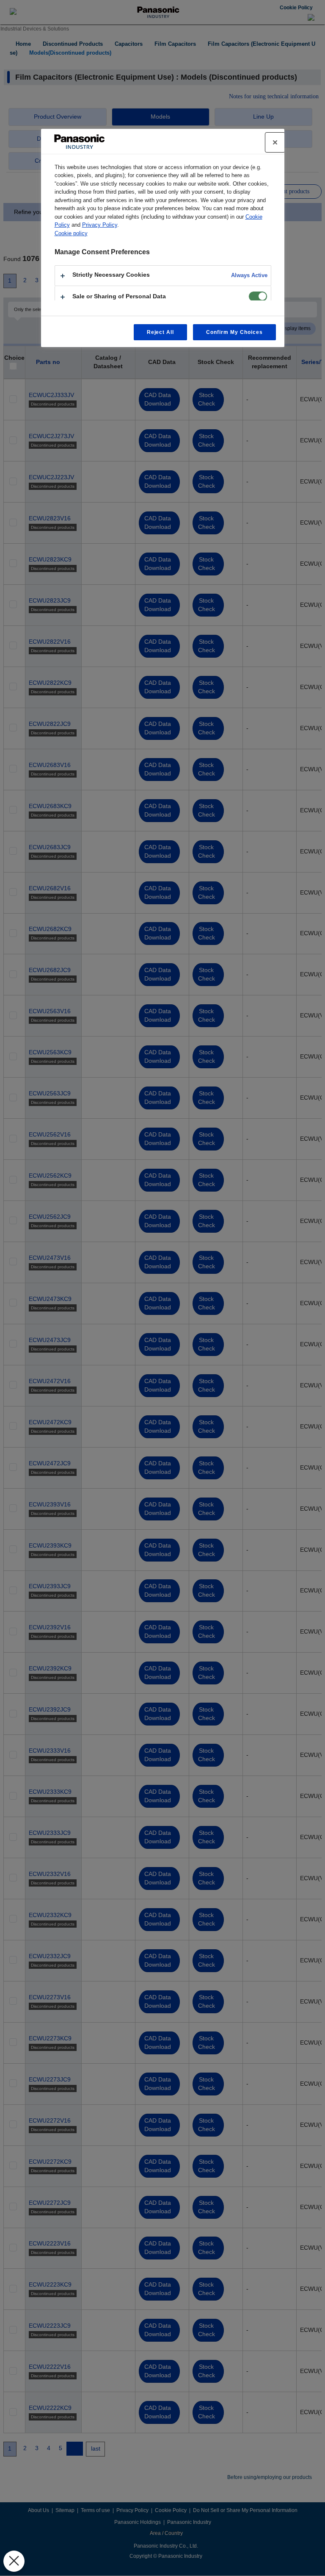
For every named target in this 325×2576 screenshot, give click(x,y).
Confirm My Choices (234, 332)
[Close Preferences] (14, 2561)
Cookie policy (71, 233)
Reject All (161, 332)
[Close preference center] (275, 142)
